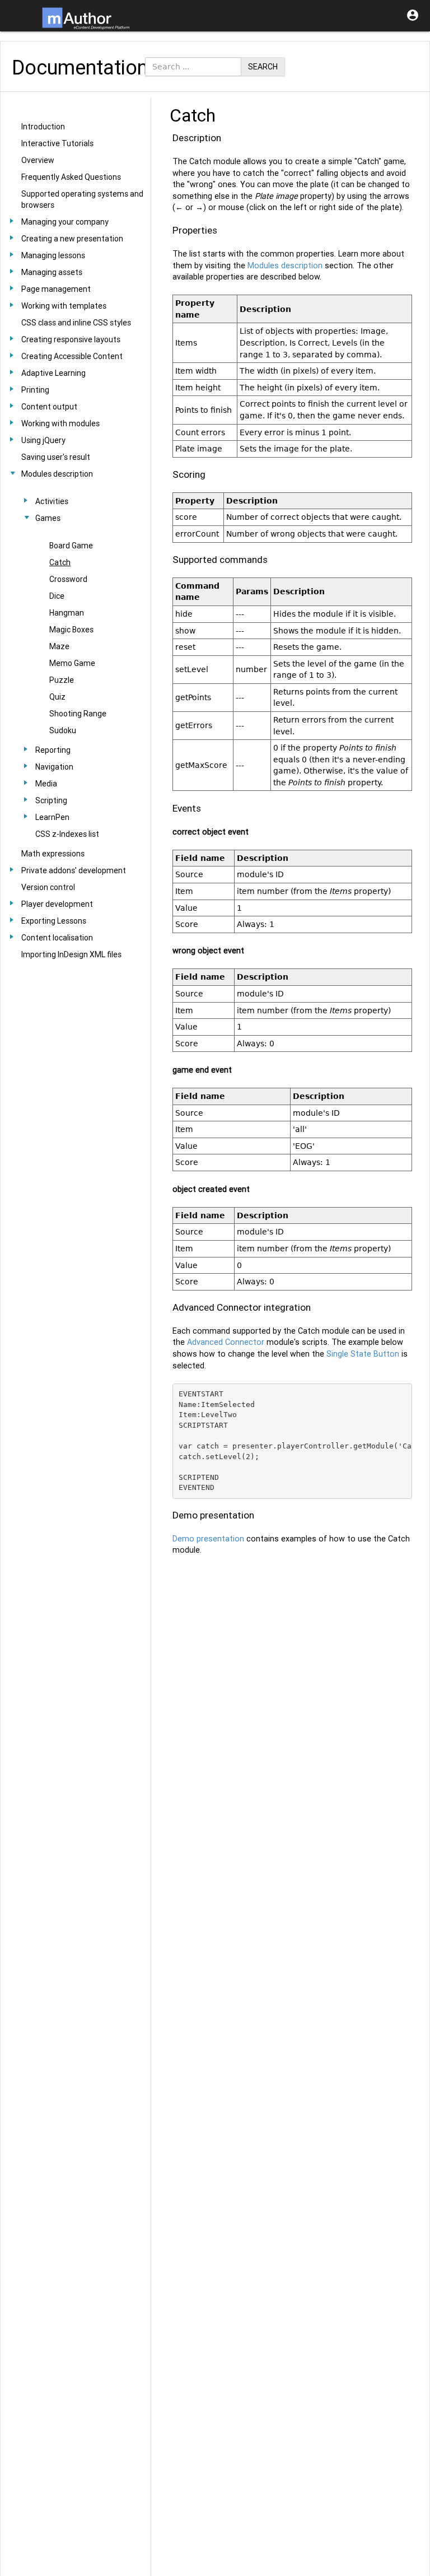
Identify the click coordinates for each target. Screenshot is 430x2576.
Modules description (285, 265)
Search (263, 67)
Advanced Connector (226, 1342)
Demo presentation (208, 1539)
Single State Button (363, 1354)
